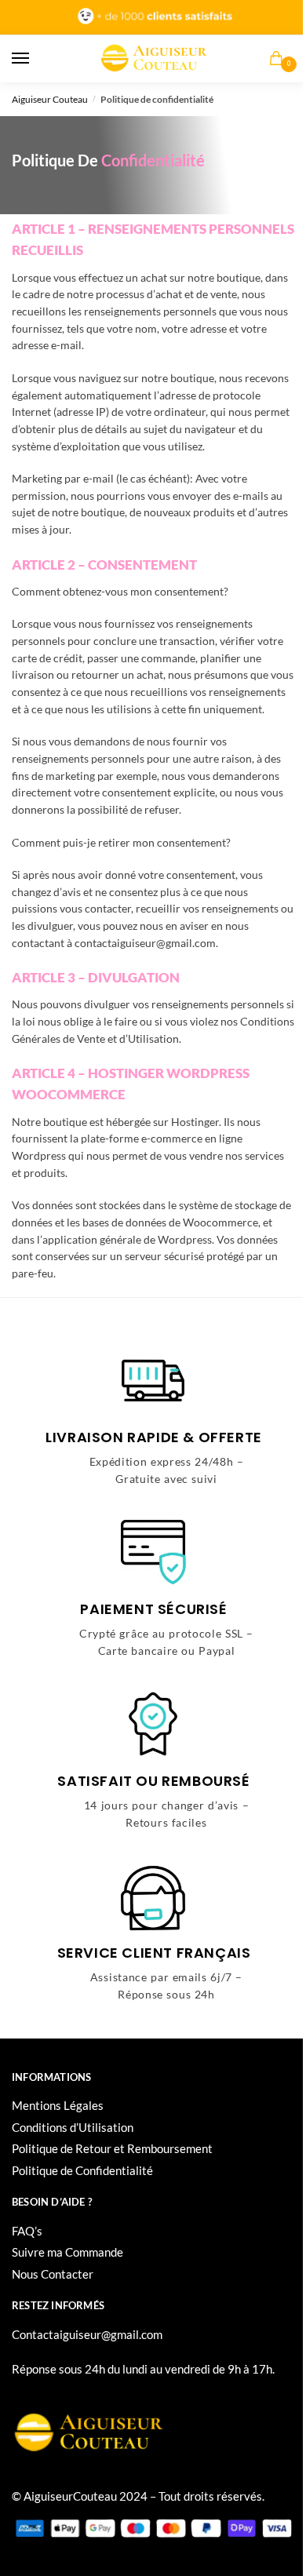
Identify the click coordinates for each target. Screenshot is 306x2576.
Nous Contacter (53, 2274)
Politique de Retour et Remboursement (112, 2148)
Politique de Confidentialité (82, 2170)
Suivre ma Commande (67, 2252)
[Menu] (35, 59)
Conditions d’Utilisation (73, 2127)
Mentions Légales (58, 2105)
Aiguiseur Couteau (50, 99)
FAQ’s (27, 2231)
